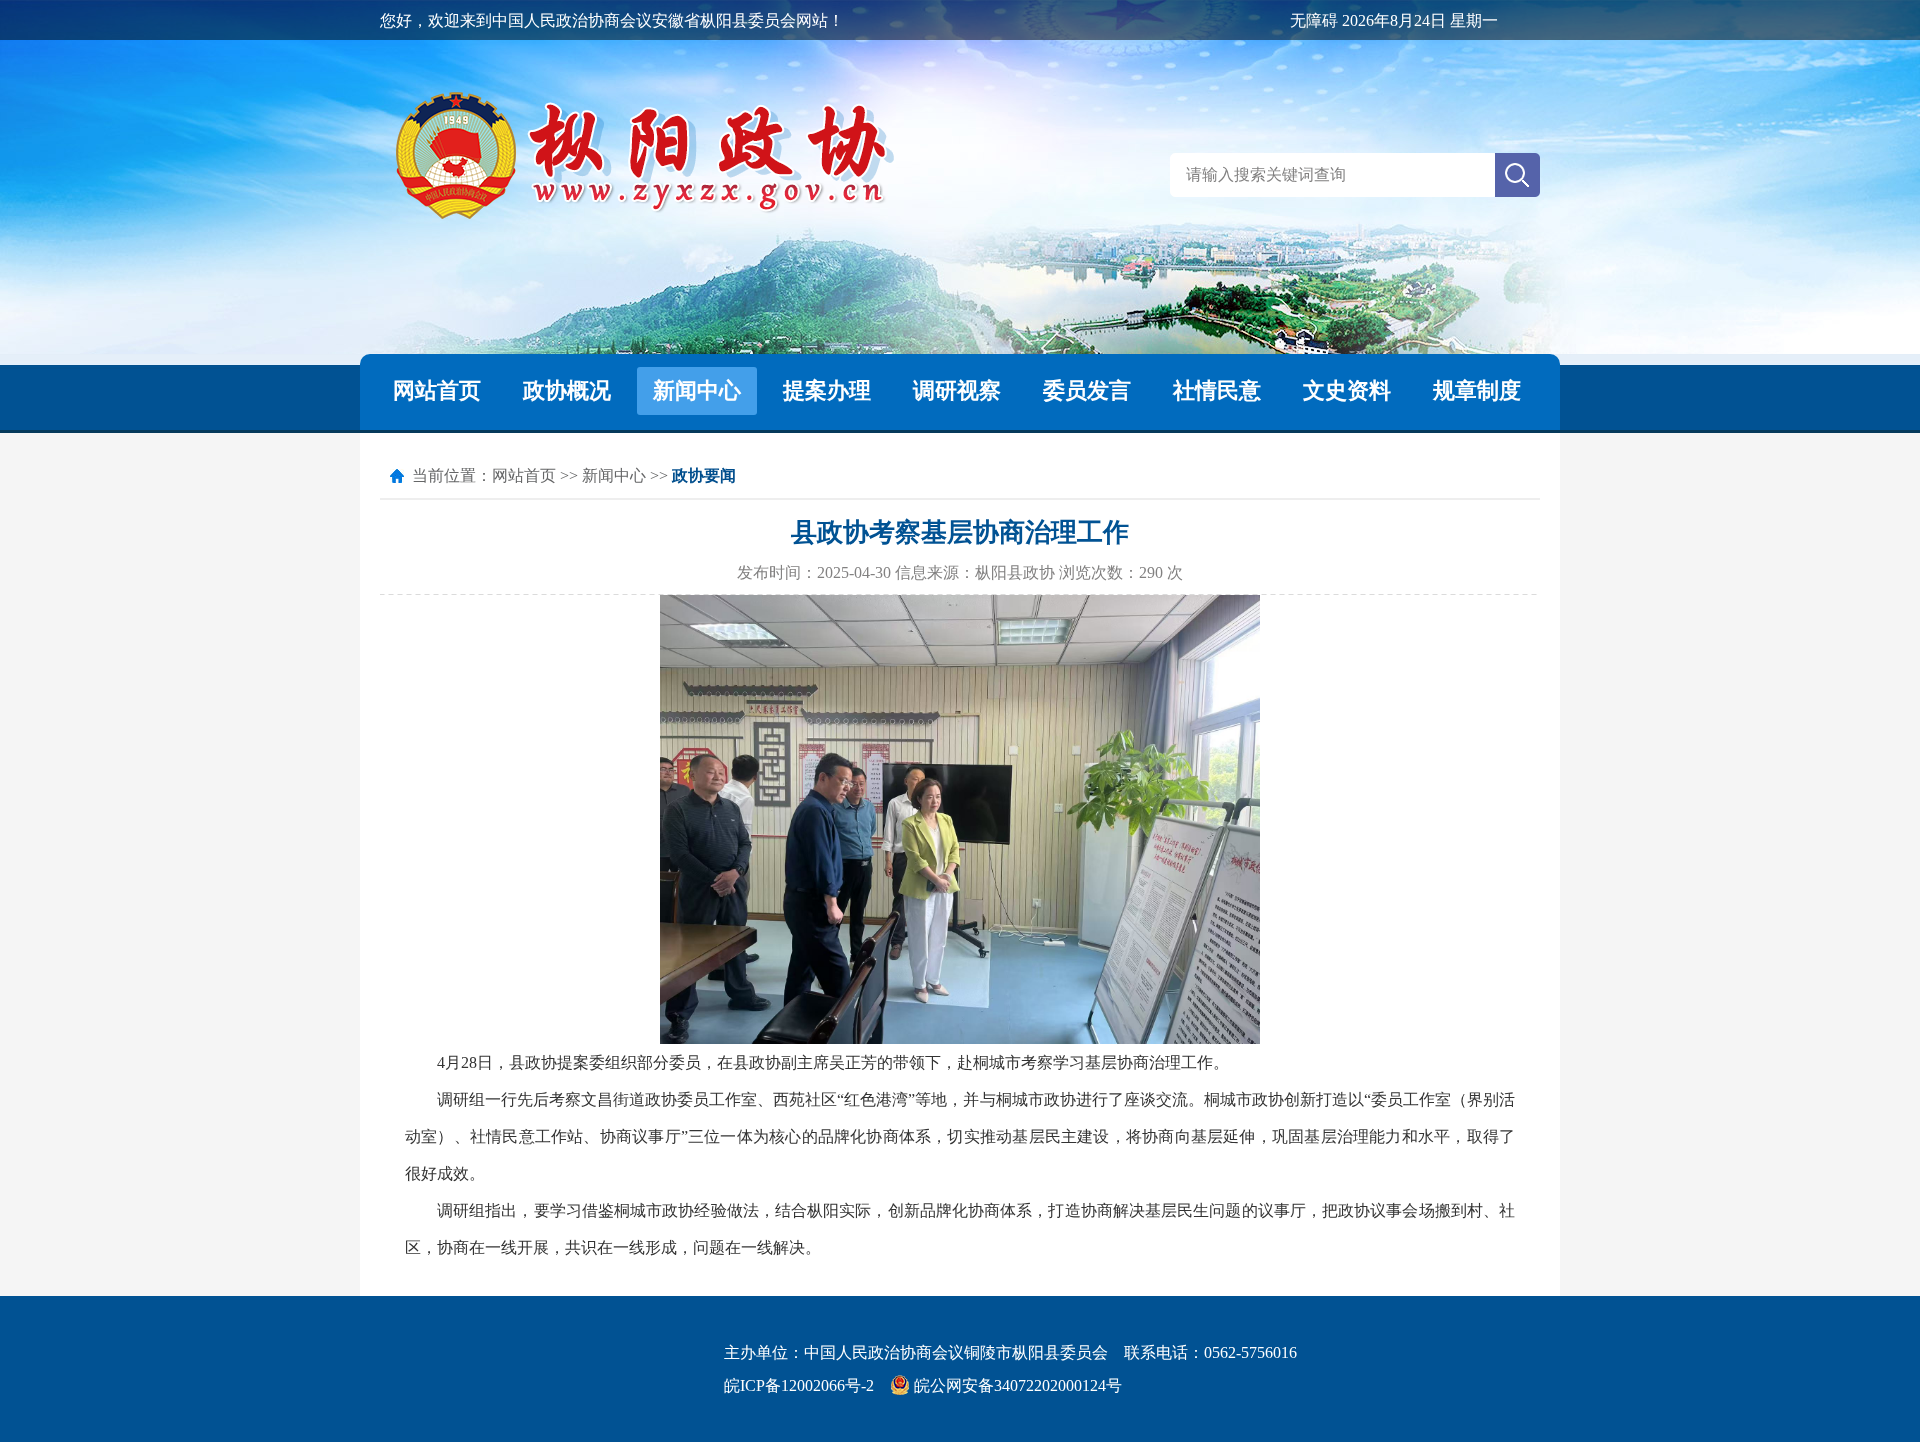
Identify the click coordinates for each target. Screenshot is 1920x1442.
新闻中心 (697, 390)
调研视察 (957, 390)
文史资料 (1347, 390)
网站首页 (437, 390)
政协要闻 (704, 475)
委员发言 (1087, 390)
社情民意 (1217, 390)
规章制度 (1477, 390)
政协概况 (567, 390)
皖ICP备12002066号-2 (799, 1385)
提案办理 (827, 390)
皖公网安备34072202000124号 (1016, 1385)
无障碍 (1314, 20)
